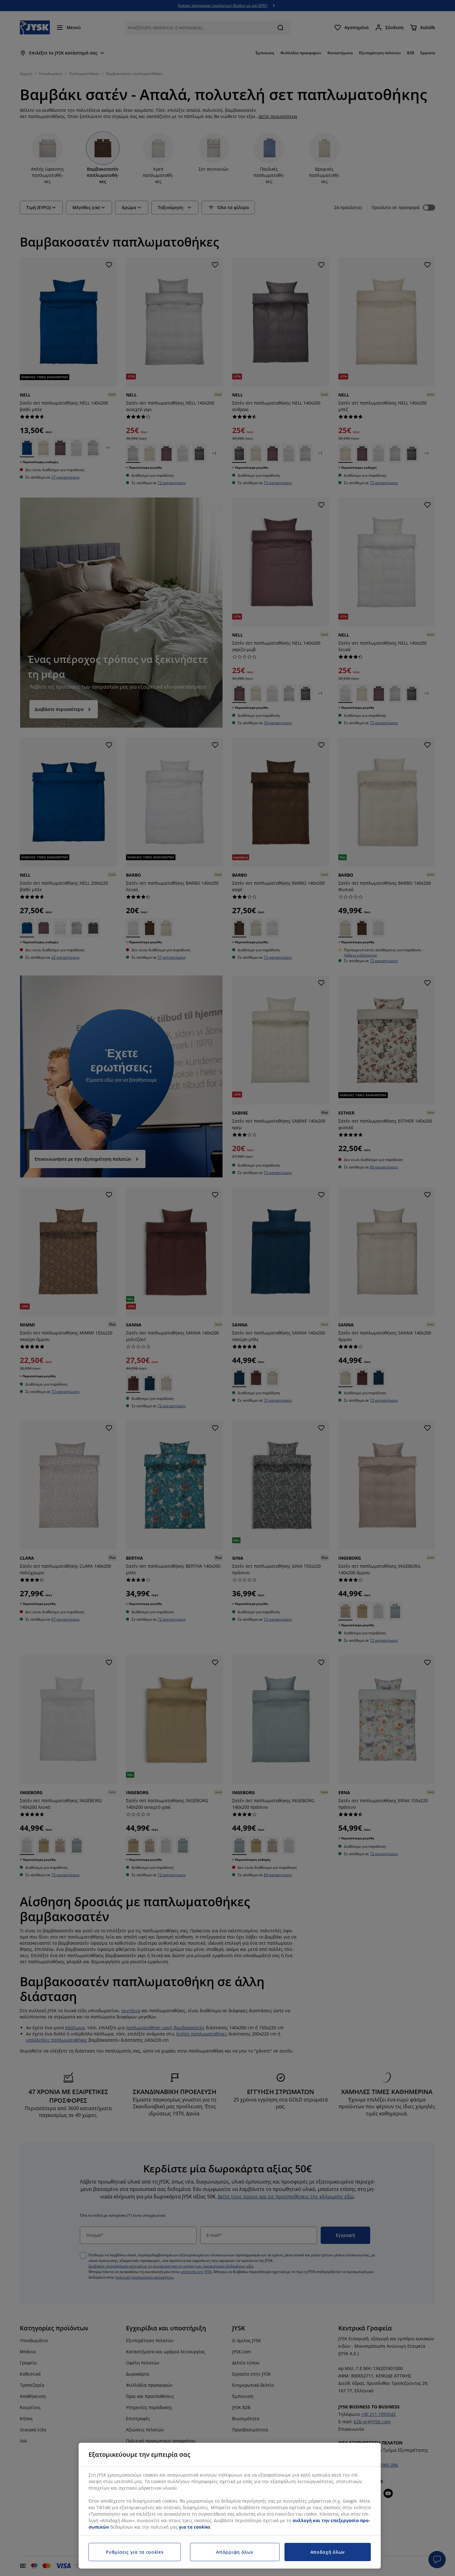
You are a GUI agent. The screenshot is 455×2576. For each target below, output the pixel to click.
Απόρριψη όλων (235, 2552)
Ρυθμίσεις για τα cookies (135, 2552)
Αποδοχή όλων (328, 2552)
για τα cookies (195, 2527)
